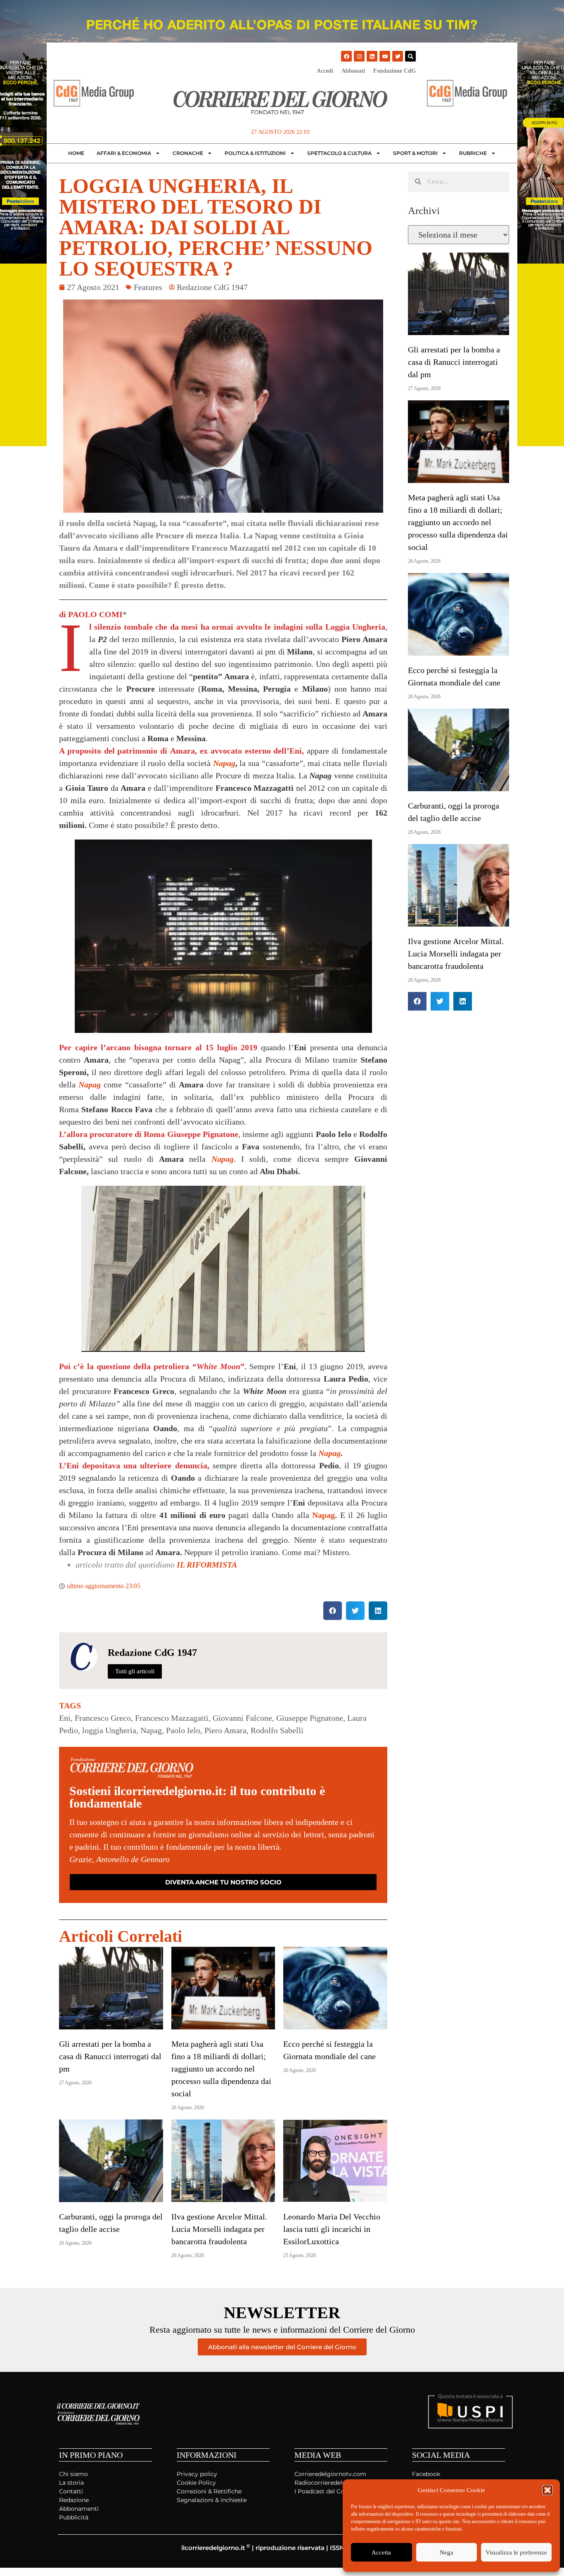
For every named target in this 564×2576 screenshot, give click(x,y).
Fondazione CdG (395, 71)
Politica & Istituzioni (255, 153)
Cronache (188, 153)
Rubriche (473, 153)
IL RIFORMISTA (207, 1565)
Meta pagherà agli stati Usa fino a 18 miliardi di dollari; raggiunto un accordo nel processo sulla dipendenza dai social (221, 2069)
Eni (65, 1718)
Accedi (325, 71)
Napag (224, 763)
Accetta (381, 2552)
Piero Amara (225, 1730)
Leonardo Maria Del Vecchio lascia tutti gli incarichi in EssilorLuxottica (332, 2229)
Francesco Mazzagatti (172, 1718)
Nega (447, 2552)
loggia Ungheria (109, 1730)
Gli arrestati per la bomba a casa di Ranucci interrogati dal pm (110, 2056)
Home (76, 153)
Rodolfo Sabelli (277, 1730)
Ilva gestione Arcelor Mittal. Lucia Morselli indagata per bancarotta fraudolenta (219, 2229)
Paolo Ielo (183, 1730)
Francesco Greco (103, 1718)
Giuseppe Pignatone (310, 1718)
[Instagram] (359, 56)
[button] (547, 2490)
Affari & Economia (124, 153)
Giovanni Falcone (242, 1718)
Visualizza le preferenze (516, 2552)
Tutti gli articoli (135, 1671)
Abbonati (353, 71)
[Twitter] (398, 56)
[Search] (410, 56)
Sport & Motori (415, 153)
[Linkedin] (372, 56)
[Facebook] (346, 56)
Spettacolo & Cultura (339, 153)
